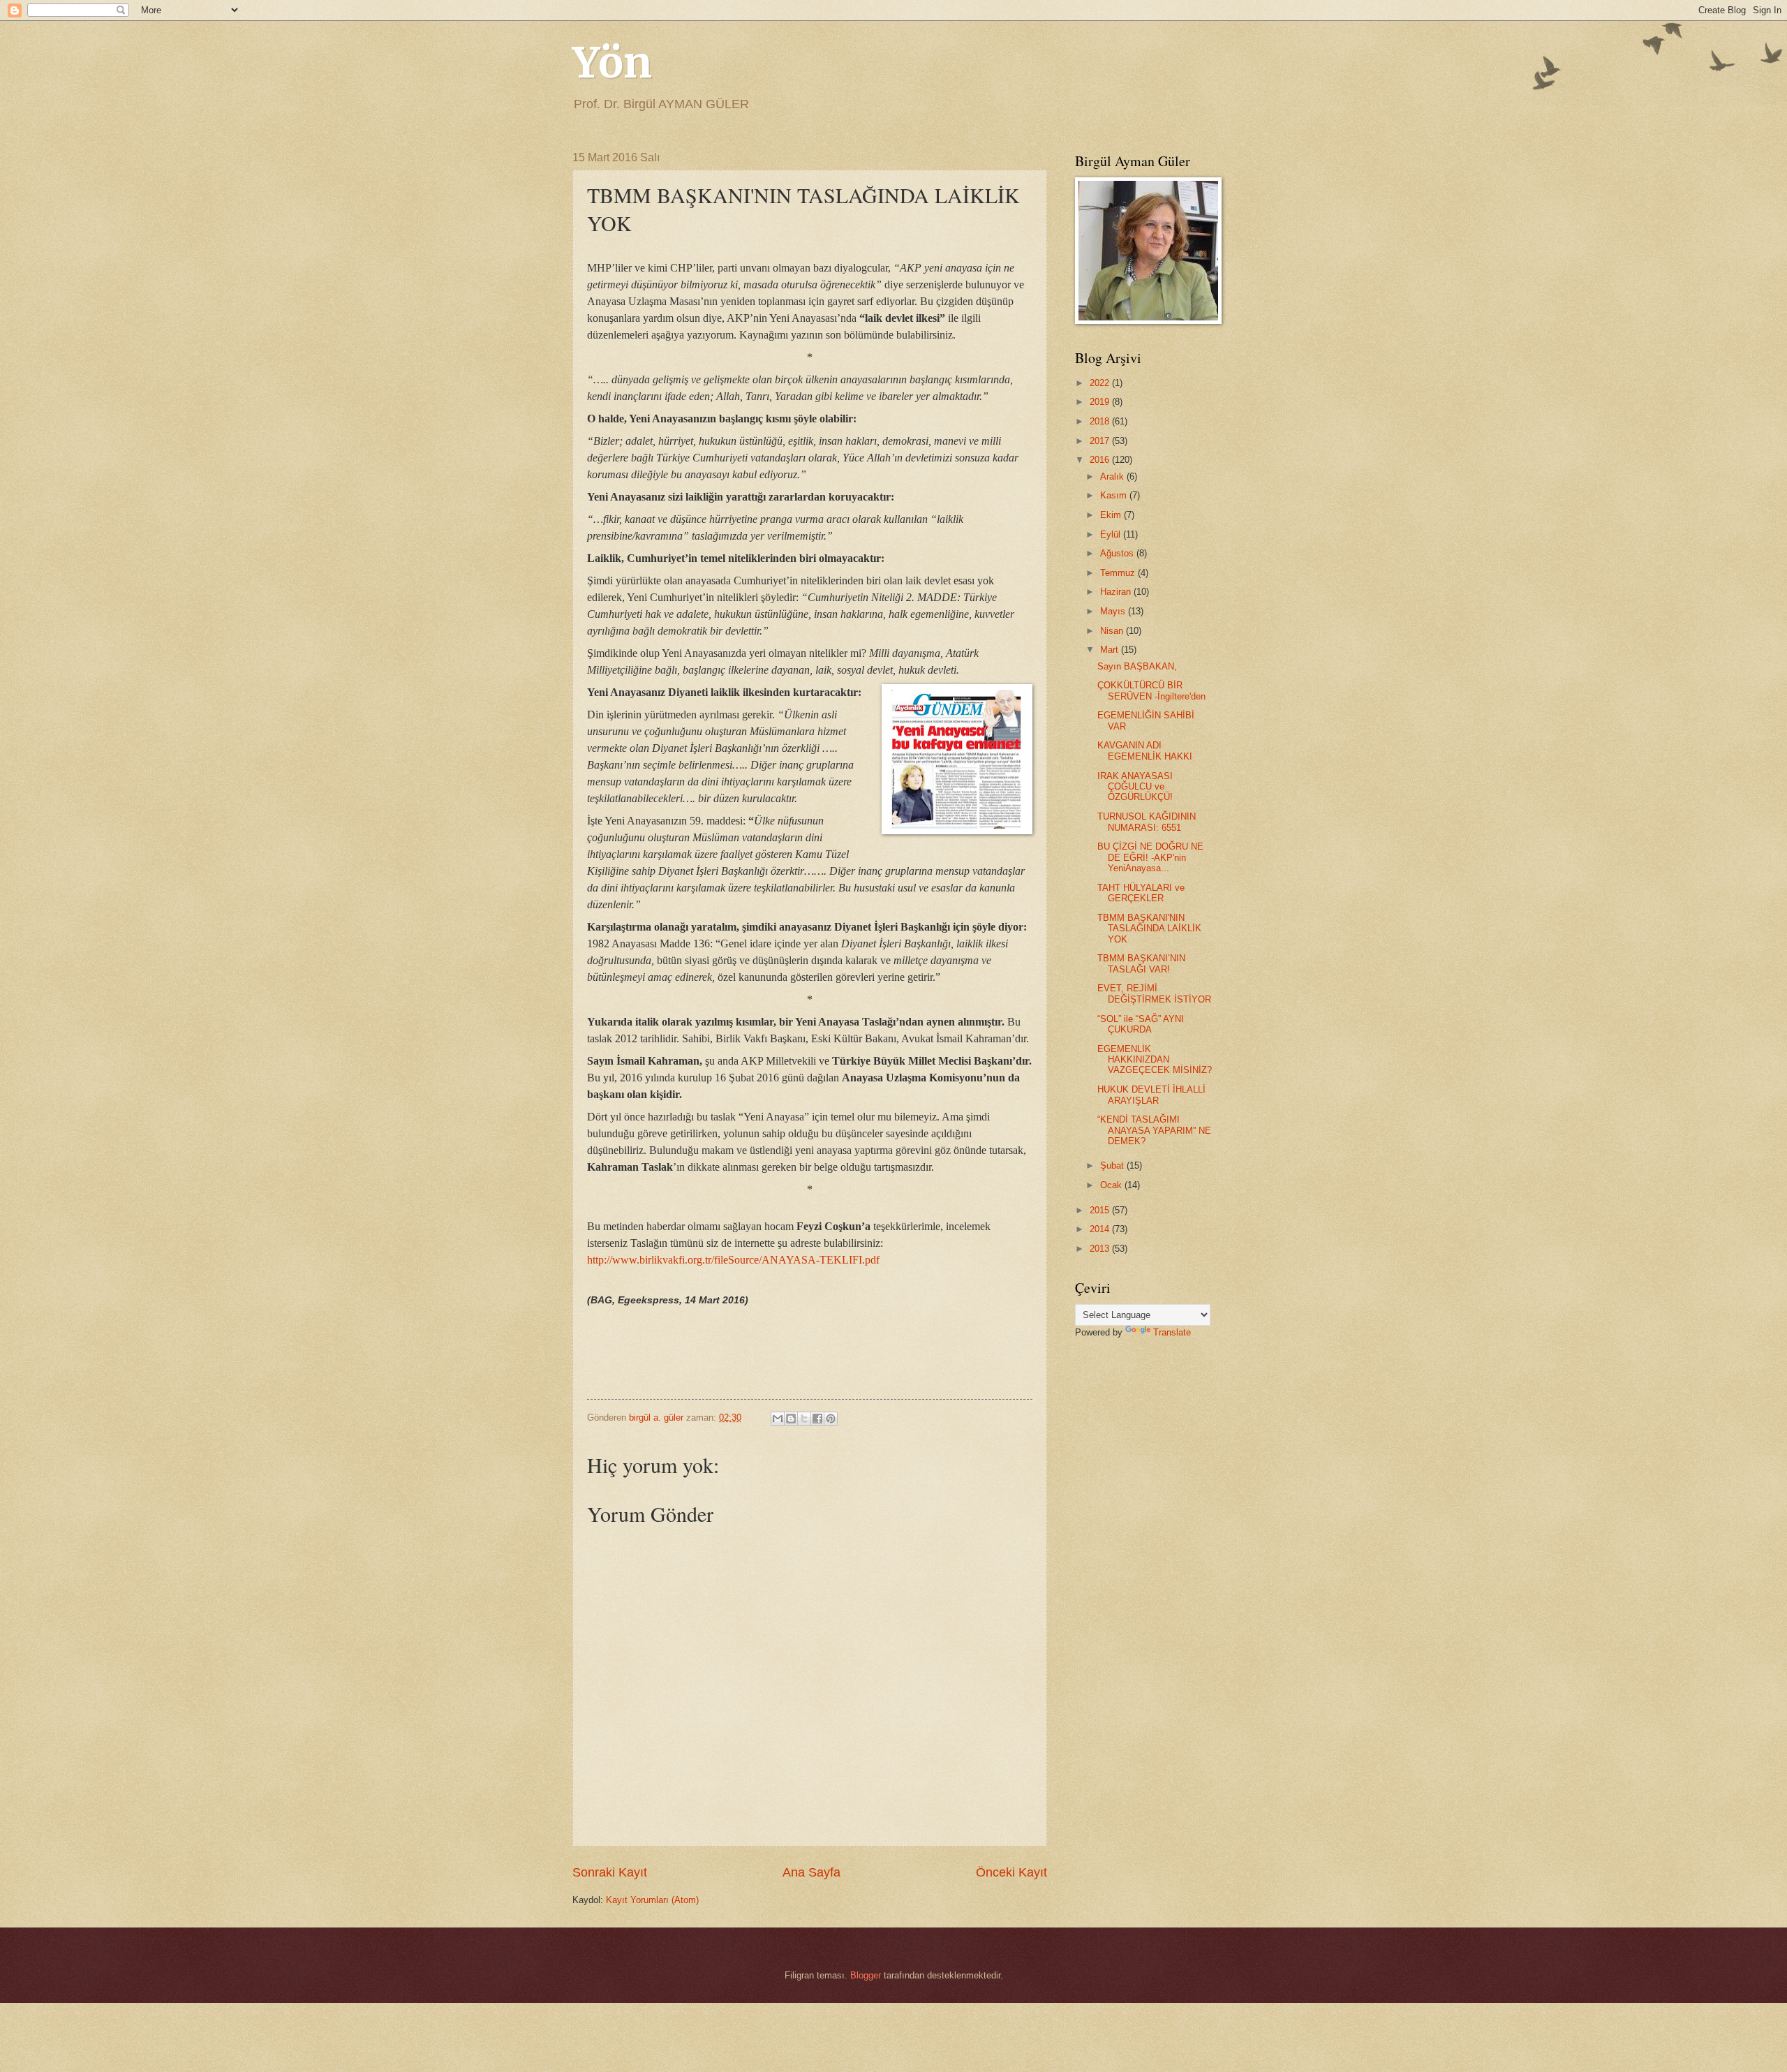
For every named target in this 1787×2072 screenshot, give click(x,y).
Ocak (1112, 1185)
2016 (1101, 460)
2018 (1101, 421)
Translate (1172, 1332)
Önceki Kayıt (1011, 1872)
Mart (1111, 650)
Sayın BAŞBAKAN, (1137, 666)
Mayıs (1114, 611)
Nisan (1113, 631)
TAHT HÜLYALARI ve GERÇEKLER (1141, 893)
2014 (1101, 1229)
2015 (1101, 1210)
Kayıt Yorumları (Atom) (652, 1900)
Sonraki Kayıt (610, 1872)
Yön (612, 62)
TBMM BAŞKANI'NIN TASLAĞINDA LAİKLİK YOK (1149, 928)
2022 (1101, 383)
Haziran (1117, 592)
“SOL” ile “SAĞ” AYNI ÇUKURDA (1141, 1024)
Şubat (1113, 1165)
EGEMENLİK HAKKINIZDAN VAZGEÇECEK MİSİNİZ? (1155, 1060)
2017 (1101, 441)
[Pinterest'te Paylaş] (831, 1419)
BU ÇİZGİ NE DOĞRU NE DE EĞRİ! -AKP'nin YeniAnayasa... (1150, 857)
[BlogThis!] (791, 1419)
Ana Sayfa (811, 1872)
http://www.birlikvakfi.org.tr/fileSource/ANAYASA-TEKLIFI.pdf (733, 1260)
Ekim (1112, 515)
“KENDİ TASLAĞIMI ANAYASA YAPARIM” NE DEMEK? (1154, 1130)
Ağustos (1118, 553)
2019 (1101, 402)
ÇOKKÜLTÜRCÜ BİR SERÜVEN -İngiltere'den (1151, 690)
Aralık (1113, 476)
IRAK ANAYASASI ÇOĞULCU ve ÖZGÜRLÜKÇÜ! (1135, 787)
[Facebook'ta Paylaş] (817, 1419)
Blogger (866, 1975)
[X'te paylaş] (804, 1419)
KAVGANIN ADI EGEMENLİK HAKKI (1145, 750)
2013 (1101, 1249)
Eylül (1112, 534)
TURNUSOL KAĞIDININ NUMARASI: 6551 (1147, 822)
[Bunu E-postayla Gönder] (778, 1419)
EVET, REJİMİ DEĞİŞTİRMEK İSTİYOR (1154, 993)
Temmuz (1119, 573)
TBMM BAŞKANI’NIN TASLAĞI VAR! (1141, 963)
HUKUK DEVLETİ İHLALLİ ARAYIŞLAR (1151, 1095)
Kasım (1115, 495)
